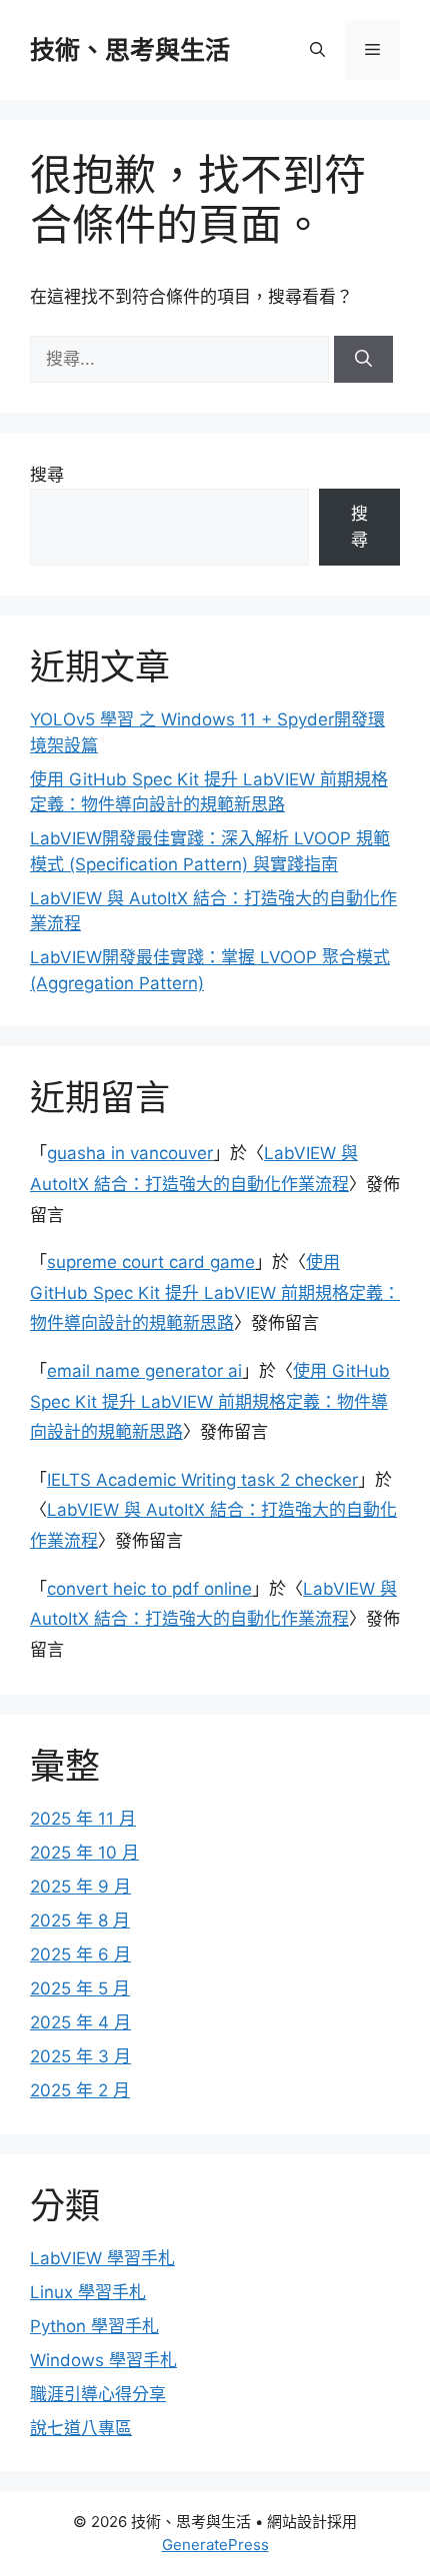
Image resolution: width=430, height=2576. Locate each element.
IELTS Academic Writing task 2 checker (202, 1480)
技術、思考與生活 (130, 50)
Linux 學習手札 (88, 2292)
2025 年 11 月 (83, 1819)
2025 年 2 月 (80, 2090)
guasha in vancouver (130, 1153)
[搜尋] (363, 360)
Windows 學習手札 (103, 2360)
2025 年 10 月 (84, 1853)
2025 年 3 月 (80, 2056)
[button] (317, 50)
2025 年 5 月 (80, 1988)
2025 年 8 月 (80, 1921)
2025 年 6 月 (80, 1954)
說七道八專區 (81, 2428)
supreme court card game (151, 1262)
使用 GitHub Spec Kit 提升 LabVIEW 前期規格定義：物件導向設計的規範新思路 (215, 1292)
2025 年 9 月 (80, 1887)
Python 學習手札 (94, 2326)
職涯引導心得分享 (98, 2394)
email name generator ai (144, 1371)
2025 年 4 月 (80, 2022)
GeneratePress (215, 2545)
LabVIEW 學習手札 (102, 2258)
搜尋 (47, 475)
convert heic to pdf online (149, 1589)
